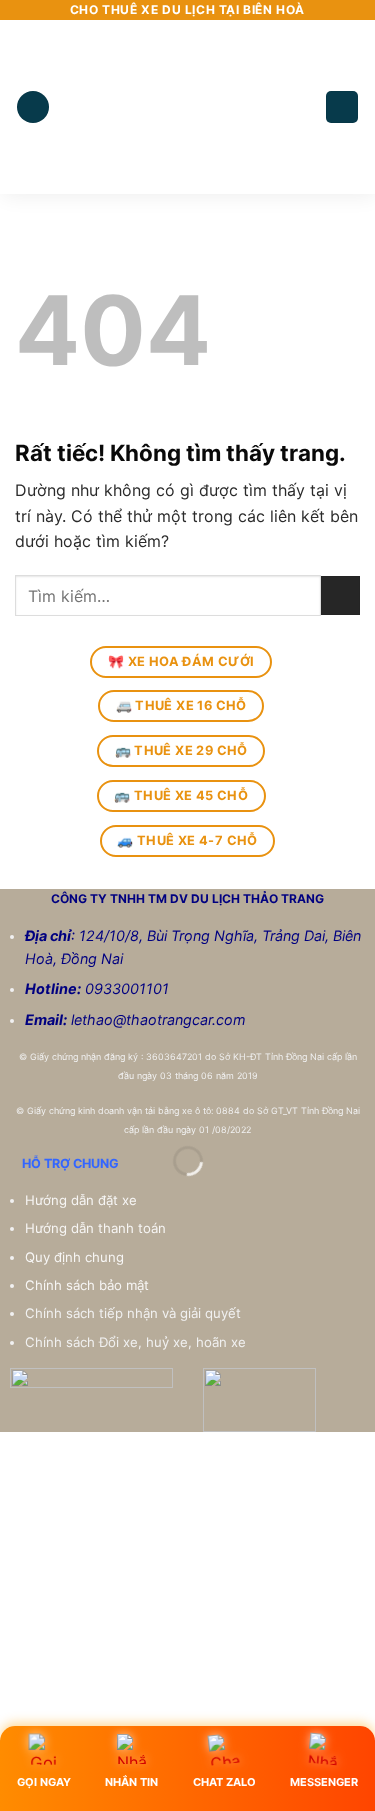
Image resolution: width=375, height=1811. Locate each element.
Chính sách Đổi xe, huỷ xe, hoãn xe (137, 1342)
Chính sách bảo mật (87, 1285)
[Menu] (33, 107)
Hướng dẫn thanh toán (97, 1228)
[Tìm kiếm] (342, 107)
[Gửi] (340, 595)
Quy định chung (76, 1257)
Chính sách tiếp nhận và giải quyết (133, 1313)
